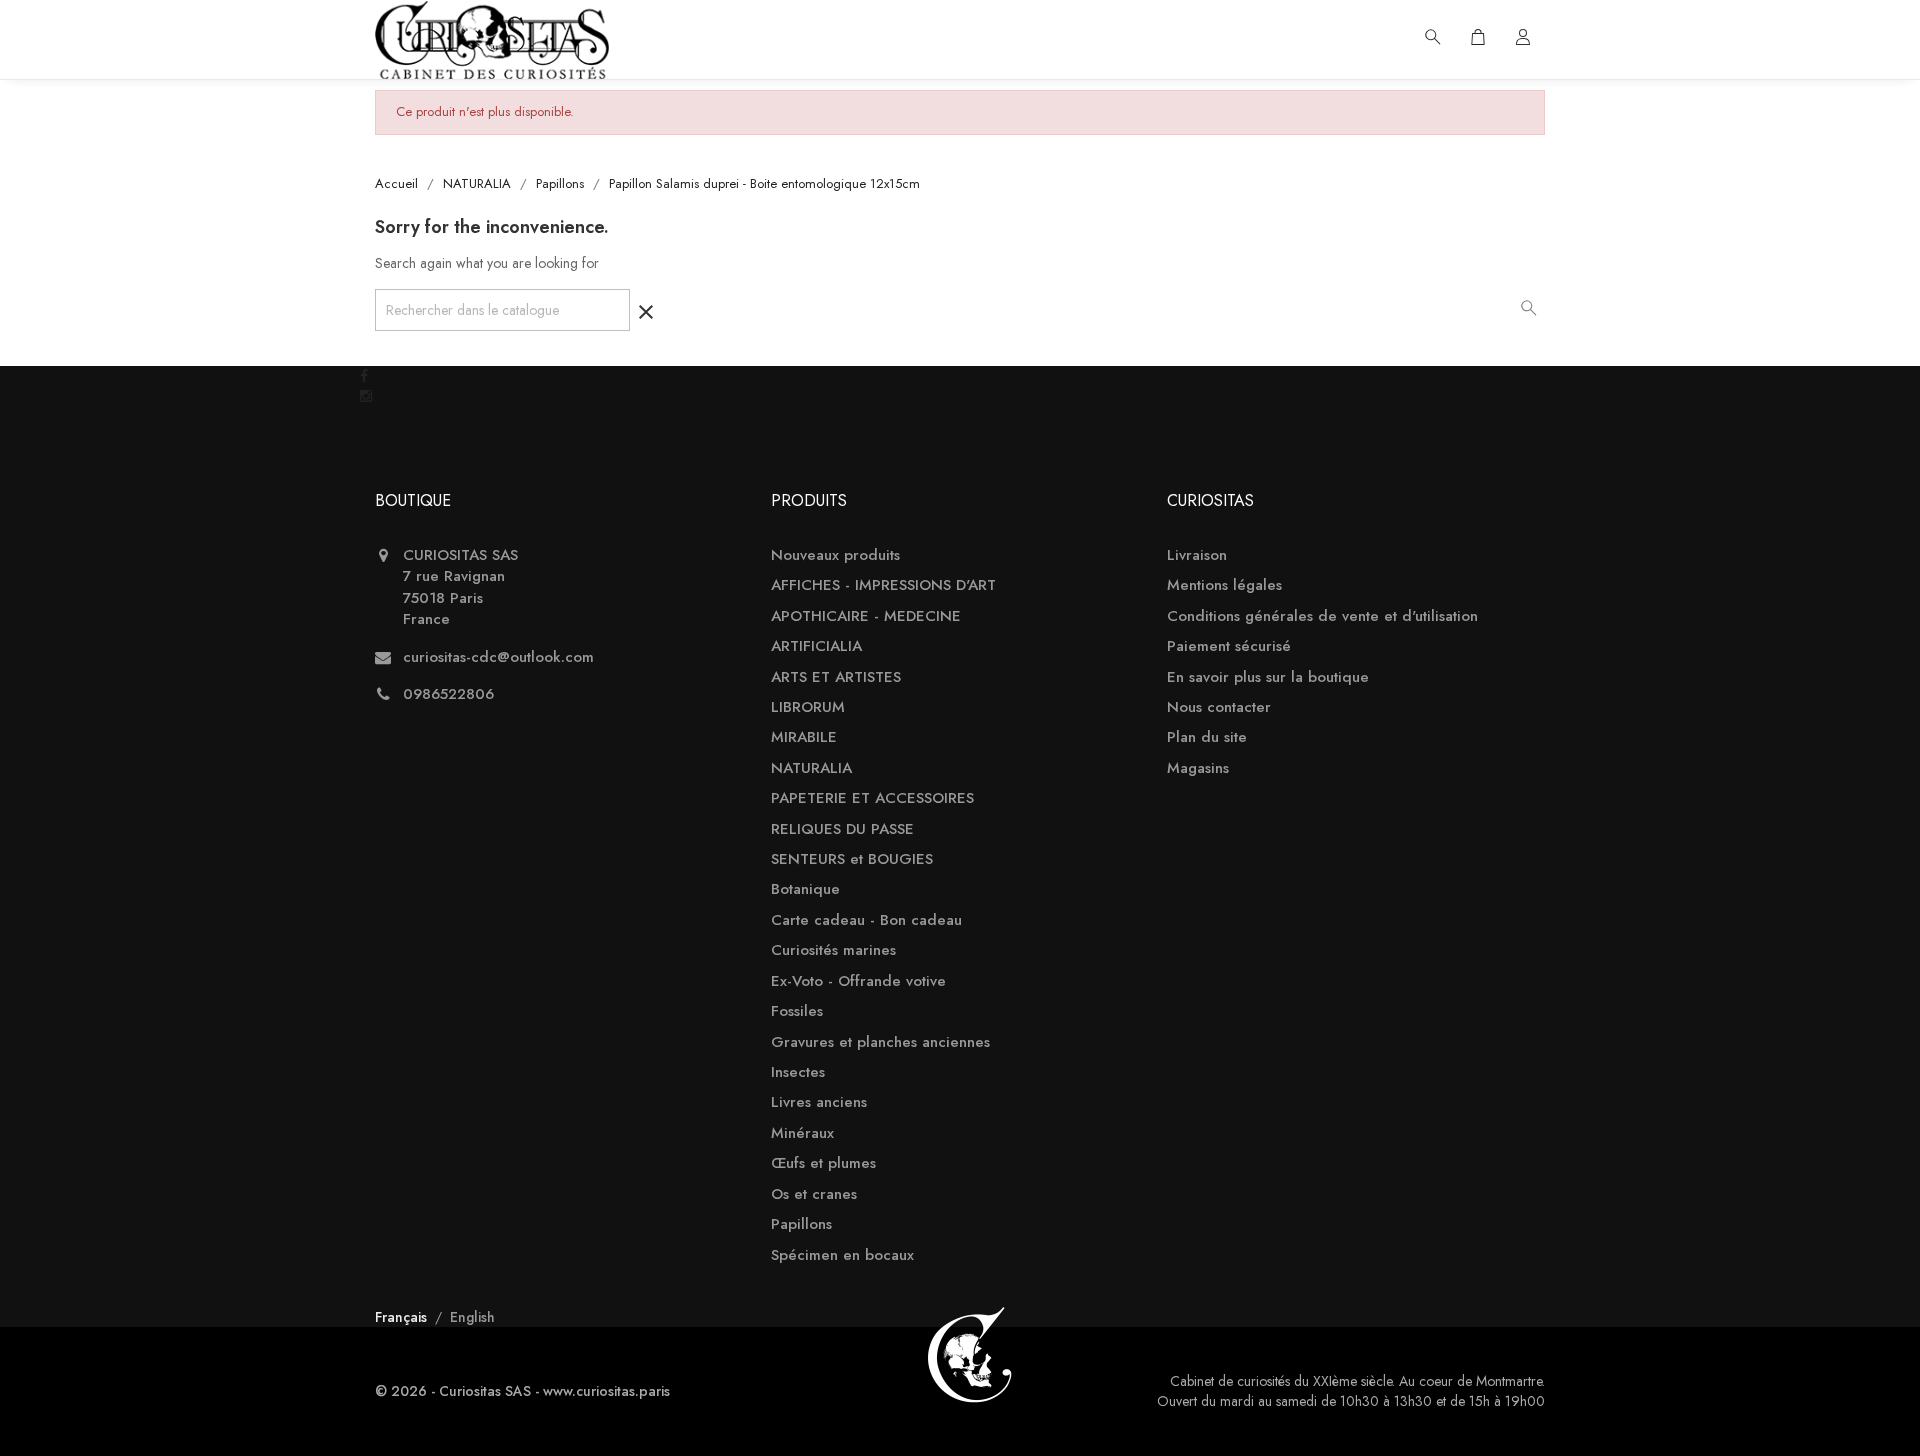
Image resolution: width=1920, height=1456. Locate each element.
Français (403, 1317)
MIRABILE (804, 737)
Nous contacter (1219, 707)
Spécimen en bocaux (842, 1255)
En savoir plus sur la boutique (1268, 677)
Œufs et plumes (823, 1163)
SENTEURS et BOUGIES (852, 859)
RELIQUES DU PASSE (842, 829)
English (472, 1317)
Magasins (1198, 768)
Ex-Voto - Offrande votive (858, 981)
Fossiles (797, 1011)
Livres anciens (819, 1102)
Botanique (805, 889)
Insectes (798, 1072)
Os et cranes (814, 1194)
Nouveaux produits (835, 555)
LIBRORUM (808, 707)
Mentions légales (1224, 585)
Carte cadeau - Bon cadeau (866, 920)
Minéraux (802, 1133)
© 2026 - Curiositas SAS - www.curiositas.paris (522, 1391)
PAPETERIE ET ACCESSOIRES (872, 798)
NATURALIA (811, 768)
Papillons (801, 1224)
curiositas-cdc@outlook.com (498, 657)
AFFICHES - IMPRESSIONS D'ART (883, 585)
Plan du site (1207, 737)
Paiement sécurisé (1229, 646)
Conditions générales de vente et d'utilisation (1322, 616)
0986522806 (448, 694)
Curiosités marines (833, 950)
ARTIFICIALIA (816, 646)
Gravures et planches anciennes (880, 1042)
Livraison (1197, 555)
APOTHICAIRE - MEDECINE (866, 616)
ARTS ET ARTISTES (836, 677)
